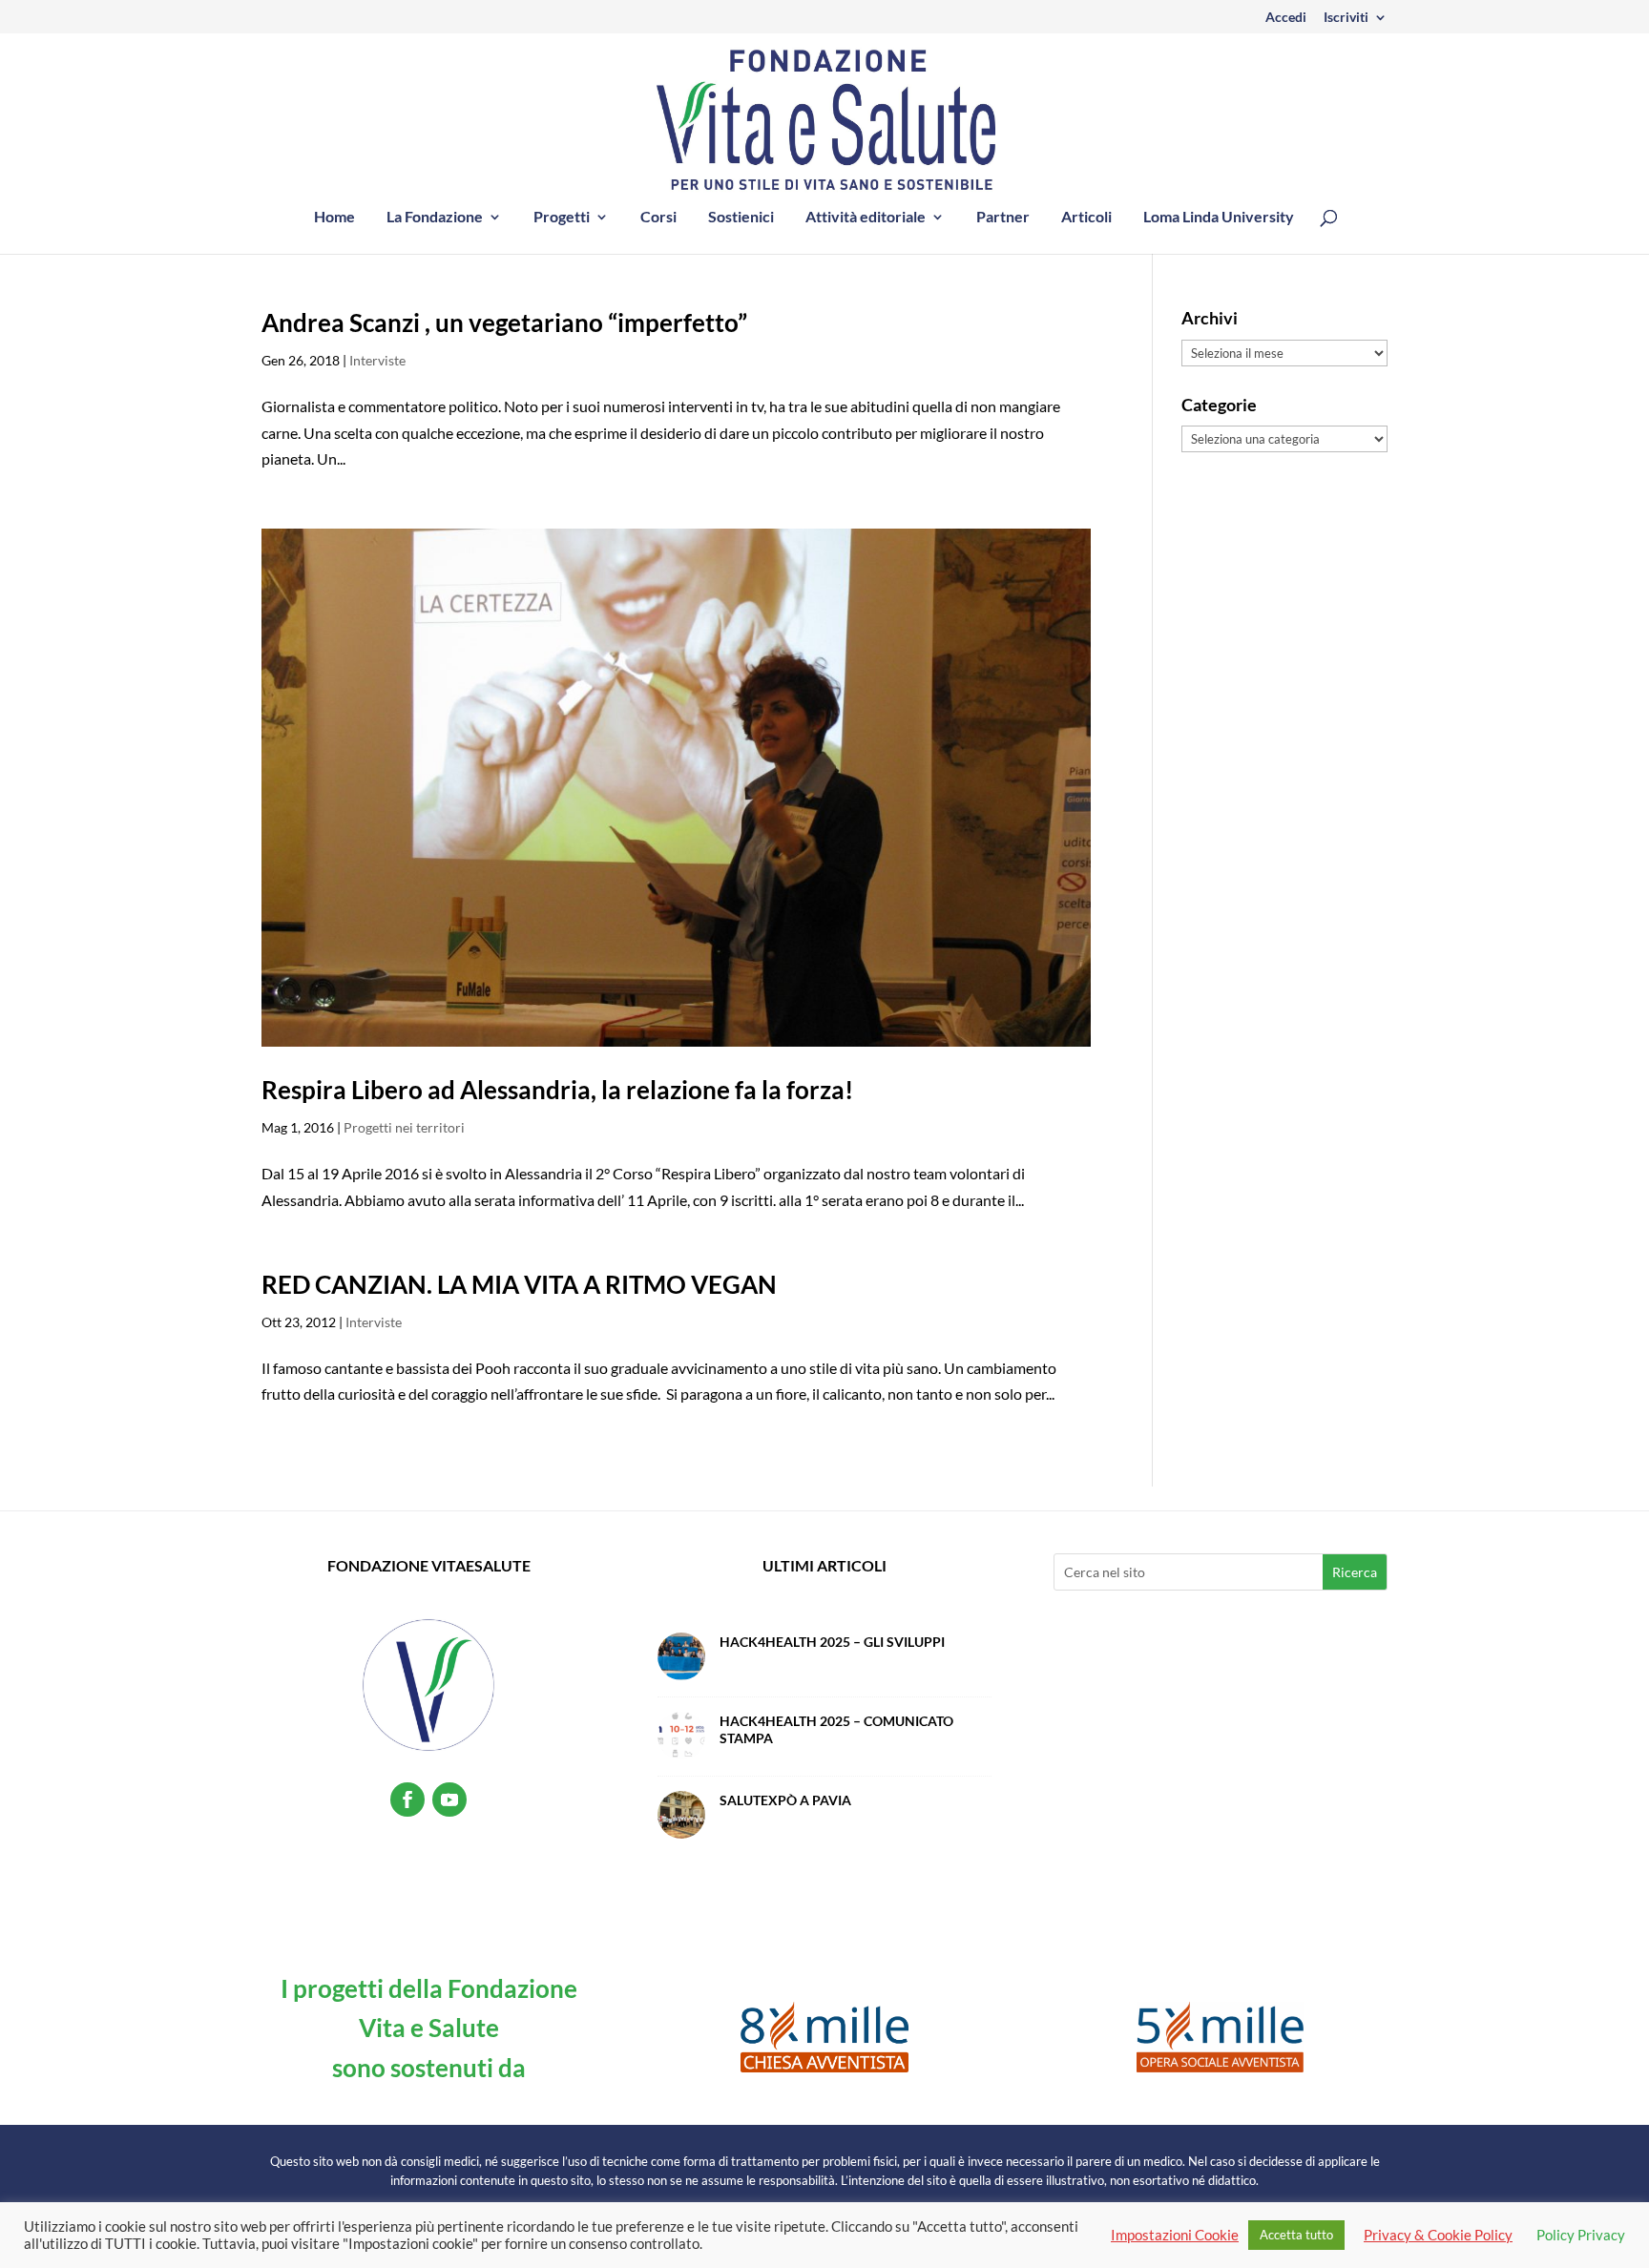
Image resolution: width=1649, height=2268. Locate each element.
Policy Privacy (1581, 2235)
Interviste (377, 360)
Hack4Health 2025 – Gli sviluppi (832, 1642)
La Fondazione (435, 218)
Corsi (658, 218)
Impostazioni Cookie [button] (1175, 2235)
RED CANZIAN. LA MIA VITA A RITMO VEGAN (519, 1284)
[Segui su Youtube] (449, 1800)
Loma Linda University (1219, 218)
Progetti (562, 218)
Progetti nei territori (404, 1127)
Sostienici (741, 218)
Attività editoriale (866, 218)
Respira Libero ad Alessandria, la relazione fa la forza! (557, 1090)
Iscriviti (1346, 18)
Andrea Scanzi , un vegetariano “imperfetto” (504, 323)
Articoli (1086, 218)
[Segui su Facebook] (407, 1800)
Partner (1003, 218)
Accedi (1286, 18)
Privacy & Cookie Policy (1438, 2235)
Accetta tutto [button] (1296, 2235)
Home (334, 218)
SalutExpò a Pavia (785, 1800)
